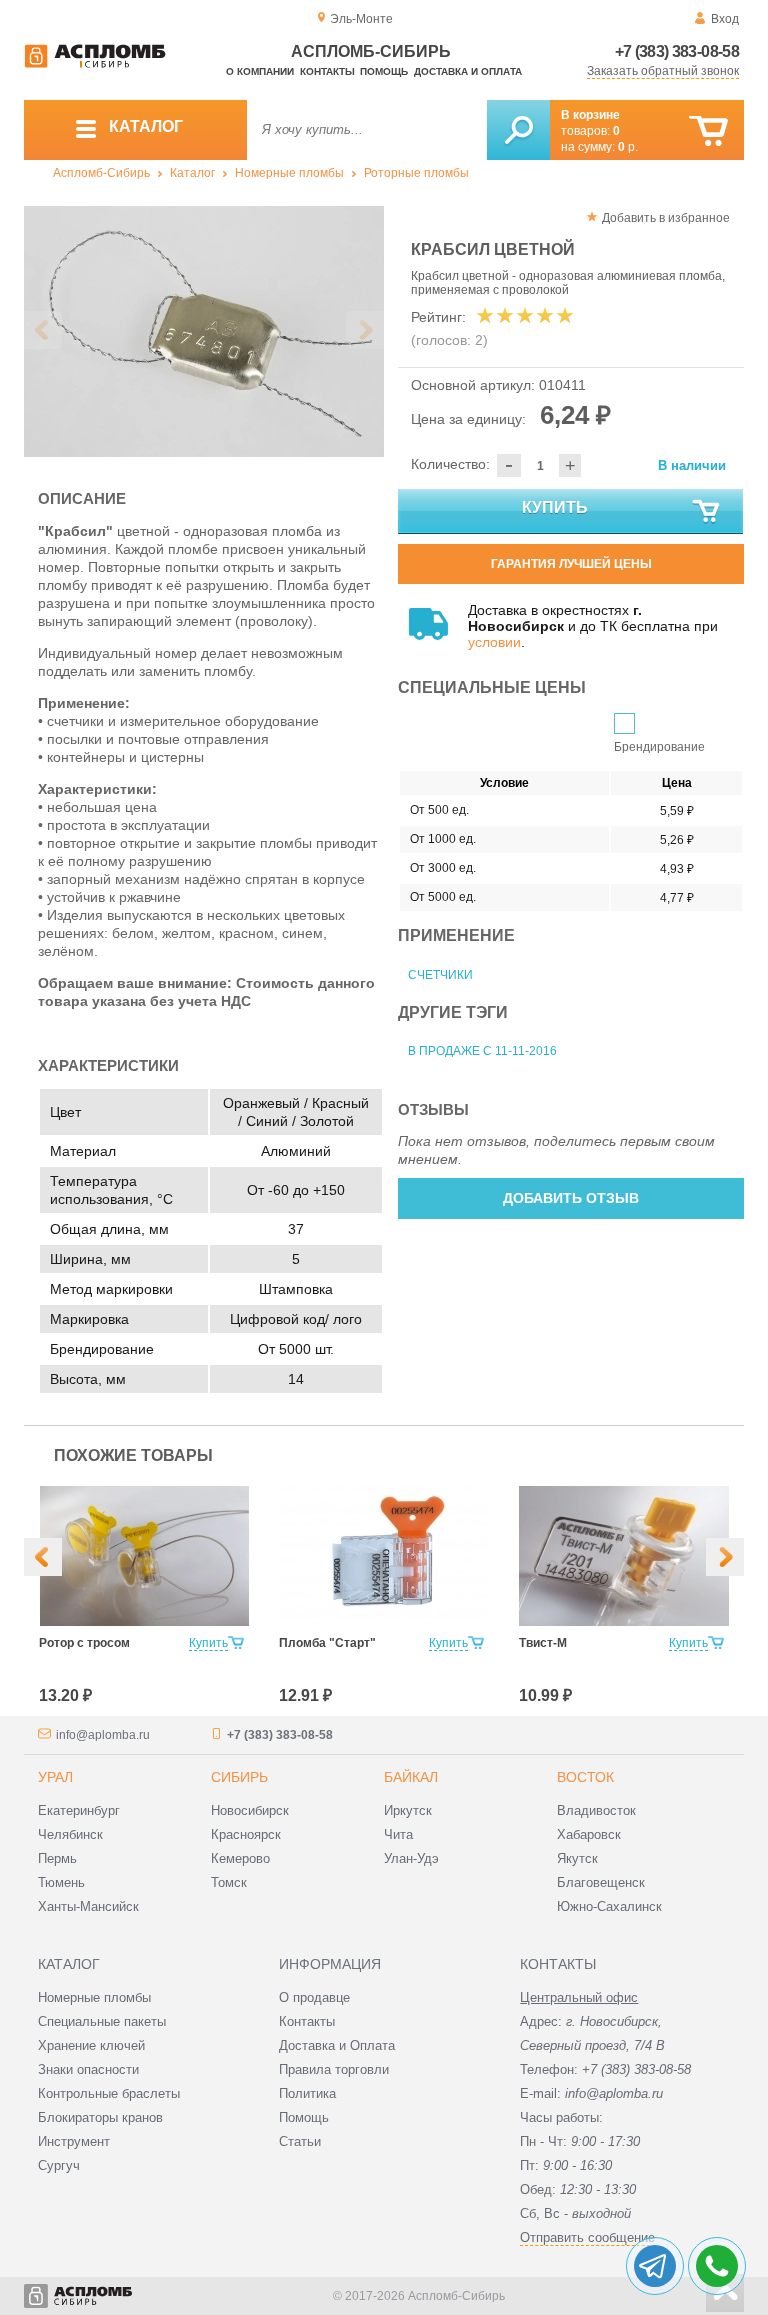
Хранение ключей (91, 2045)
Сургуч (59, 2165)
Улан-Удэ (411, 1858)
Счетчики (440, 975)
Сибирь (239, 1777)
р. (628, 147)
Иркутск (408, 1810)
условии (494, 642)
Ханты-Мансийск (88, 1906)
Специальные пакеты (102, 2021)
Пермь (57, 1858)
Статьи (300, 2141)
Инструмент (74, 2141)
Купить (555, 507)
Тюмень (61, 1882)
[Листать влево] (43, 330)
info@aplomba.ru (103, 1735)
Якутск (577, 1858)
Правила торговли (334, 2069)
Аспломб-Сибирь (101, 173)
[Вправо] (725, 1557)
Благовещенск (601, 1882)
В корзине (590, 115)
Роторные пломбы (416, 173)
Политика (307, 2093)
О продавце (314, 1997)
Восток (585, 1777)
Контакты (327, 71)
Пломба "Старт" (327, 1643)
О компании (260, 71)
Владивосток (596, 1810)
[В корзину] (708, 131)
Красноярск (246, 1834)
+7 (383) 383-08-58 (677, 51)
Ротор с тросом (84, 1643)
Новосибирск (250, 1810)
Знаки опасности (88, 2069)
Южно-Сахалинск (609, 1906)
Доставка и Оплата (337, 2045)
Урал (55, 1777)
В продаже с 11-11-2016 (482, 1051)
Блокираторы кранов (100, 2117)
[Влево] (43, 1557)
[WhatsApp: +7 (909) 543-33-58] (717, 2266)
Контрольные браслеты (109, 2093)
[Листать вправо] (365, 330)
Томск (229, 1882)
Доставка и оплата (468, 71)
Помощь (384, 71)
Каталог (192, 173)
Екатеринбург (79, 1810)
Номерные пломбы (289, 173)
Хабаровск (589, 1834)
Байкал (411, 1777)
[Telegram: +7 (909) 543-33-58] (655, 2266)
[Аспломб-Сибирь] (95, 64)
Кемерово (240, 1858)
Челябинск (70, 1834)
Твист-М (543, 1643)
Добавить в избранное (666, 218)
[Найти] (518, 130)
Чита (398, 1834)
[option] (204, 331)
